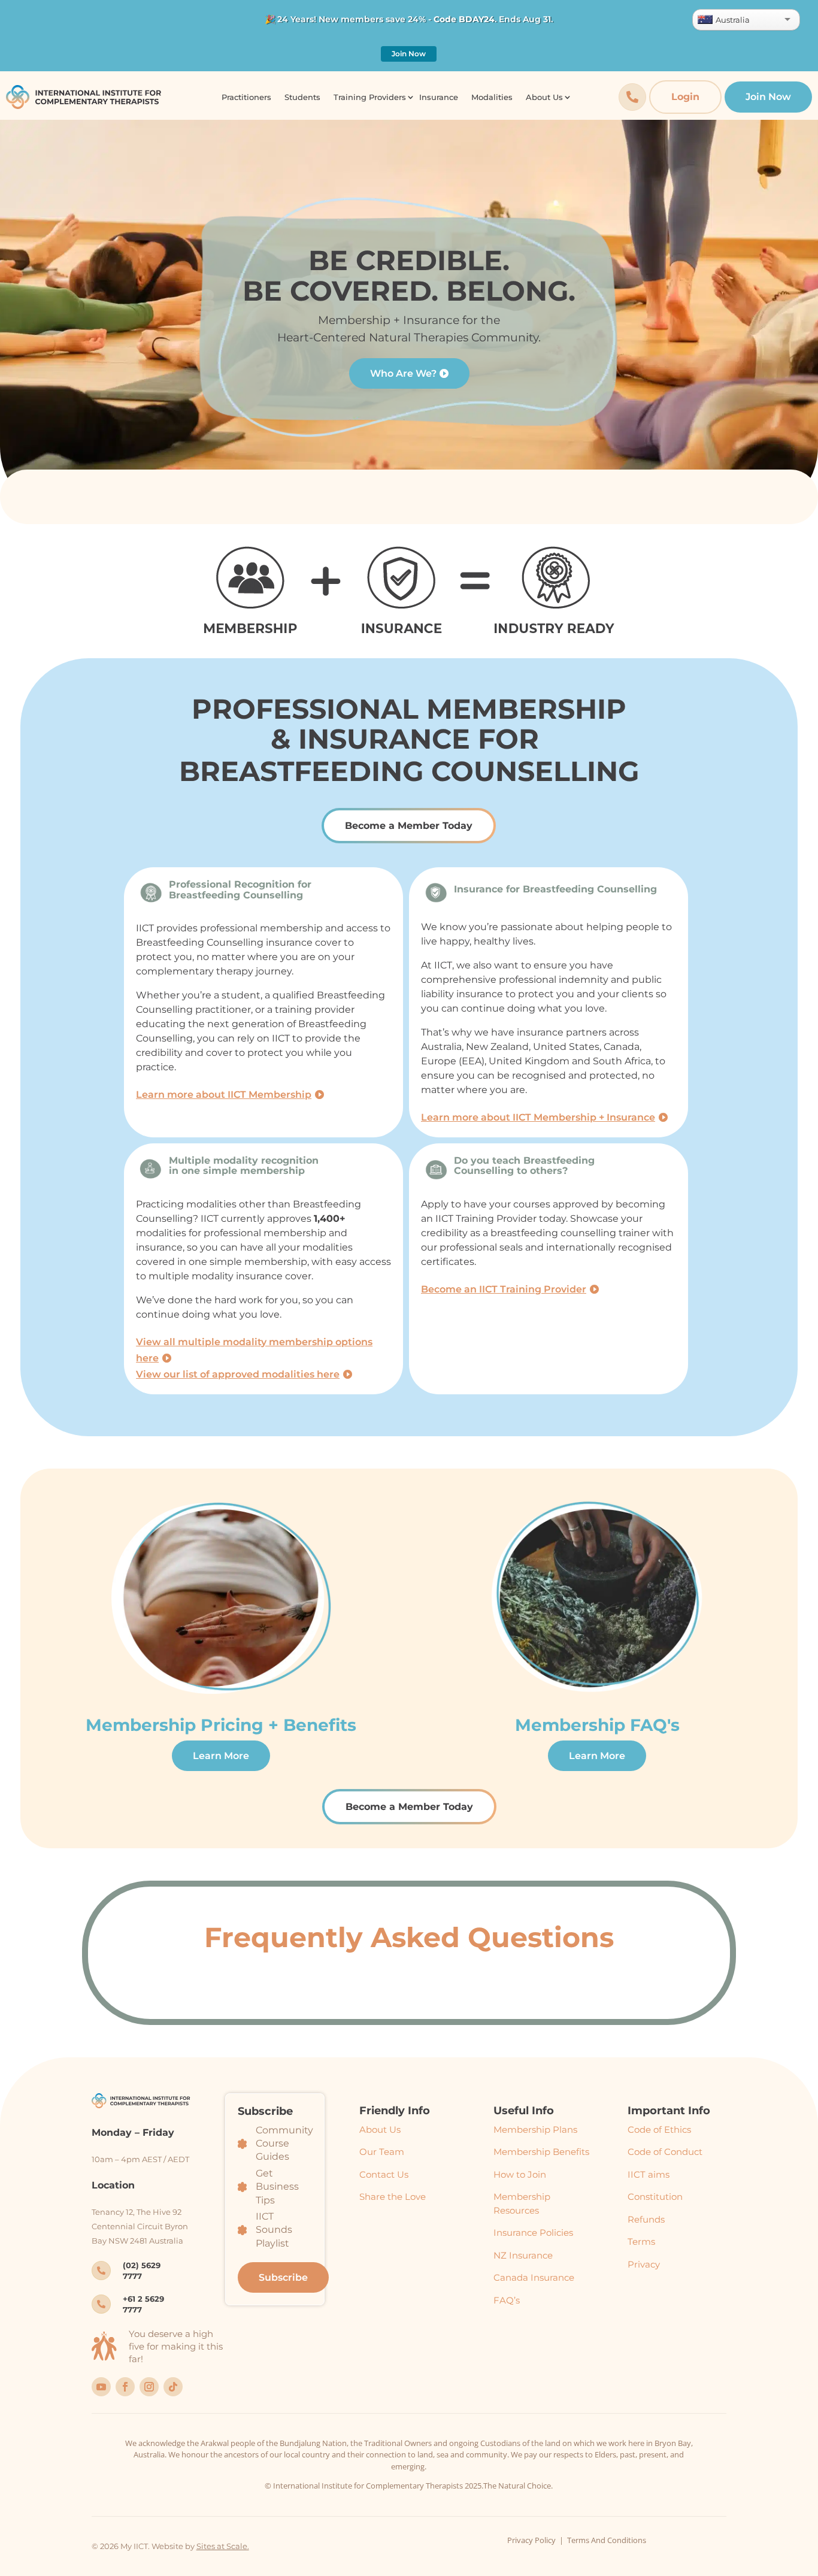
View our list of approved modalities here (238, 1374)
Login (685, 97)
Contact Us (384, 2174)
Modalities (492, 97)
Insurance (439, 97)
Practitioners (246, 97)
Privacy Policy (531, 2540)
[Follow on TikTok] (173, 2387)
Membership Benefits (541, 2152)
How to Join (520, 2174)
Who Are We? (403, 373)
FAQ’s (507, 2300)
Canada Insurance (534, 2277)
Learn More (221, 1756)
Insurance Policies (533, 2233)
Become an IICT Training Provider (504, 1289)
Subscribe (283, 2277)
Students (302, 97)
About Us (380, 2129)
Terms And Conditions (607, 2540)
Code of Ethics (659, 2129)
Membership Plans (535, 2129)
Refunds (646, 2219)
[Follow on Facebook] (125, 2387)
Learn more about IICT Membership (224, 1095)
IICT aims (649, 2174)
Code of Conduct (665, 2152)
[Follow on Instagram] (149, 2387)
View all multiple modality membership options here (254, 1350)
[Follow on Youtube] (101, 2387)
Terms (641, 2241)
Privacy (644, 2264)
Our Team (382, 2152)
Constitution (655, 2197)
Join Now (409, 54)
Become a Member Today (409, 826)
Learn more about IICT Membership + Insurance (538, 1117)
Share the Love (393, 2197)
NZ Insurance (523, 2255)
